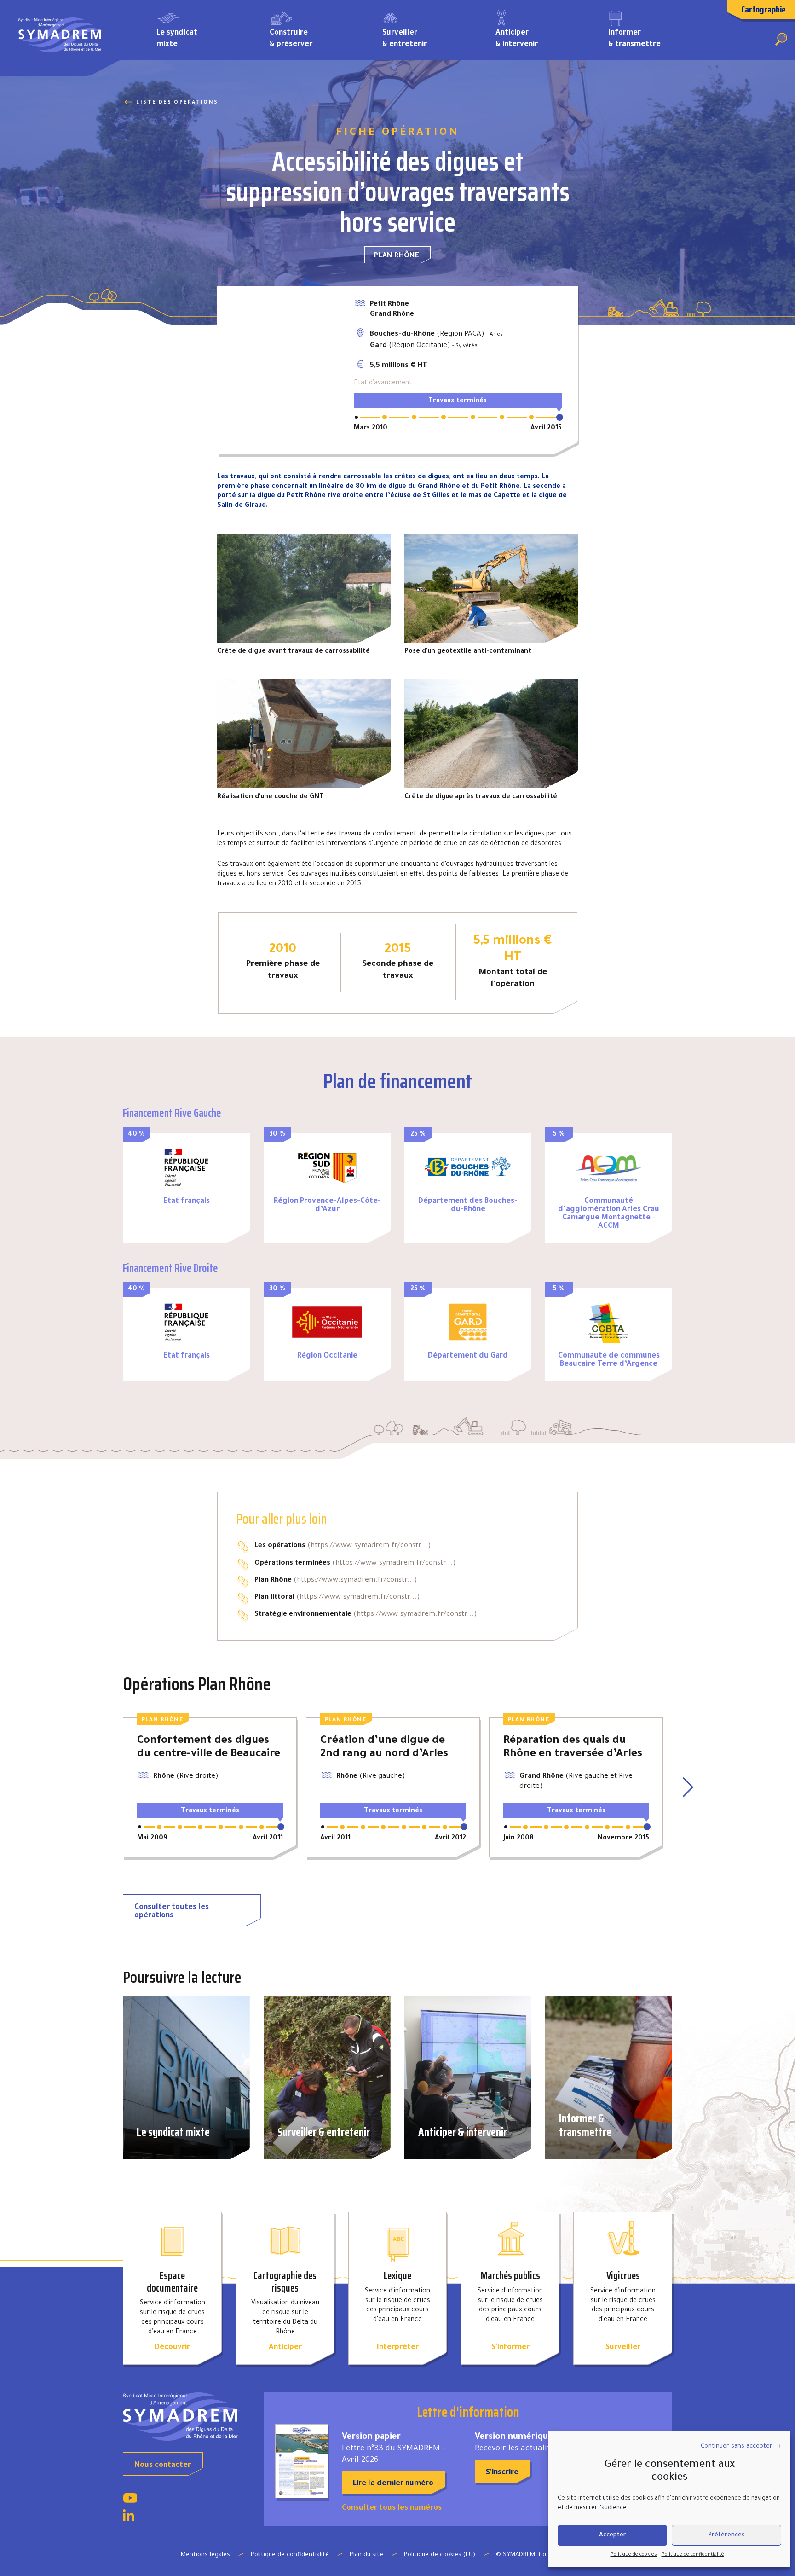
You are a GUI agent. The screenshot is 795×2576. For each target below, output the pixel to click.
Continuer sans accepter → (741, 2446)
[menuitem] (199, 38)
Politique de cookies (634, 2555)
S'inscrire (502, 2473)
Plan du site (366, 2555)
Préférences (726, 2535)
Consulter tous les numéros (392, 2508)
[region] (279, 370)
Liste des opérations (177, 103)
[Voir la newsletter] (302, 2461)
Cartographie (763, 9)
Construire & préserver (291, 39)
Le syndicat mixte (177, 39)
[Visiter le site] (186, 1167)
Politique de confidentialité (693, 2555)
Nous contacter (163, 2466)
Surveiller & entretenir (405, 39)
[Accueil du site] (186, 2416)
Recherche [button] (781, 39)
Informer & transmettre (634, 39)
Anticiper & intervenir (517, 39)
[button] (689, 1787)
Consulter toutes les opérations (172, 1912)
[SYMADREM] (61, 38)
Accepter (613, 2535)
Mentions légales (205, 2555)
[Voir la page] (130, 2501)
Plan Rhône (397, 256)
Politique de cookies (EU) (440, 2555)
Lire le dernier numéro (393, 2484)
